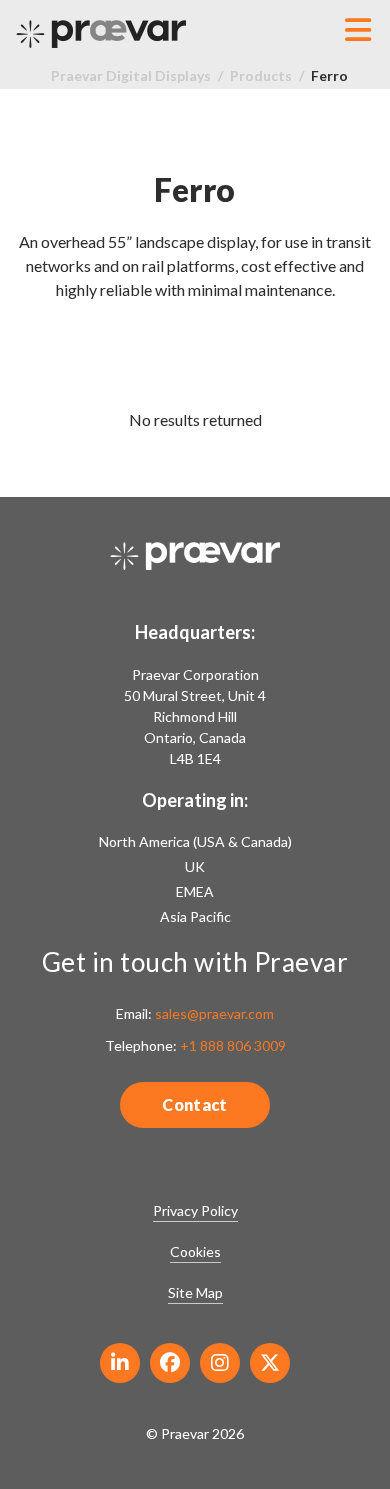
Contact (194, 1104)
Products (261, 75)
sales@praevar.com (214, 1013)
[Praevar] (101, 34)
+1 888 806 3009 (233, 1045)
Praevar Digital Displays (131, 75)
